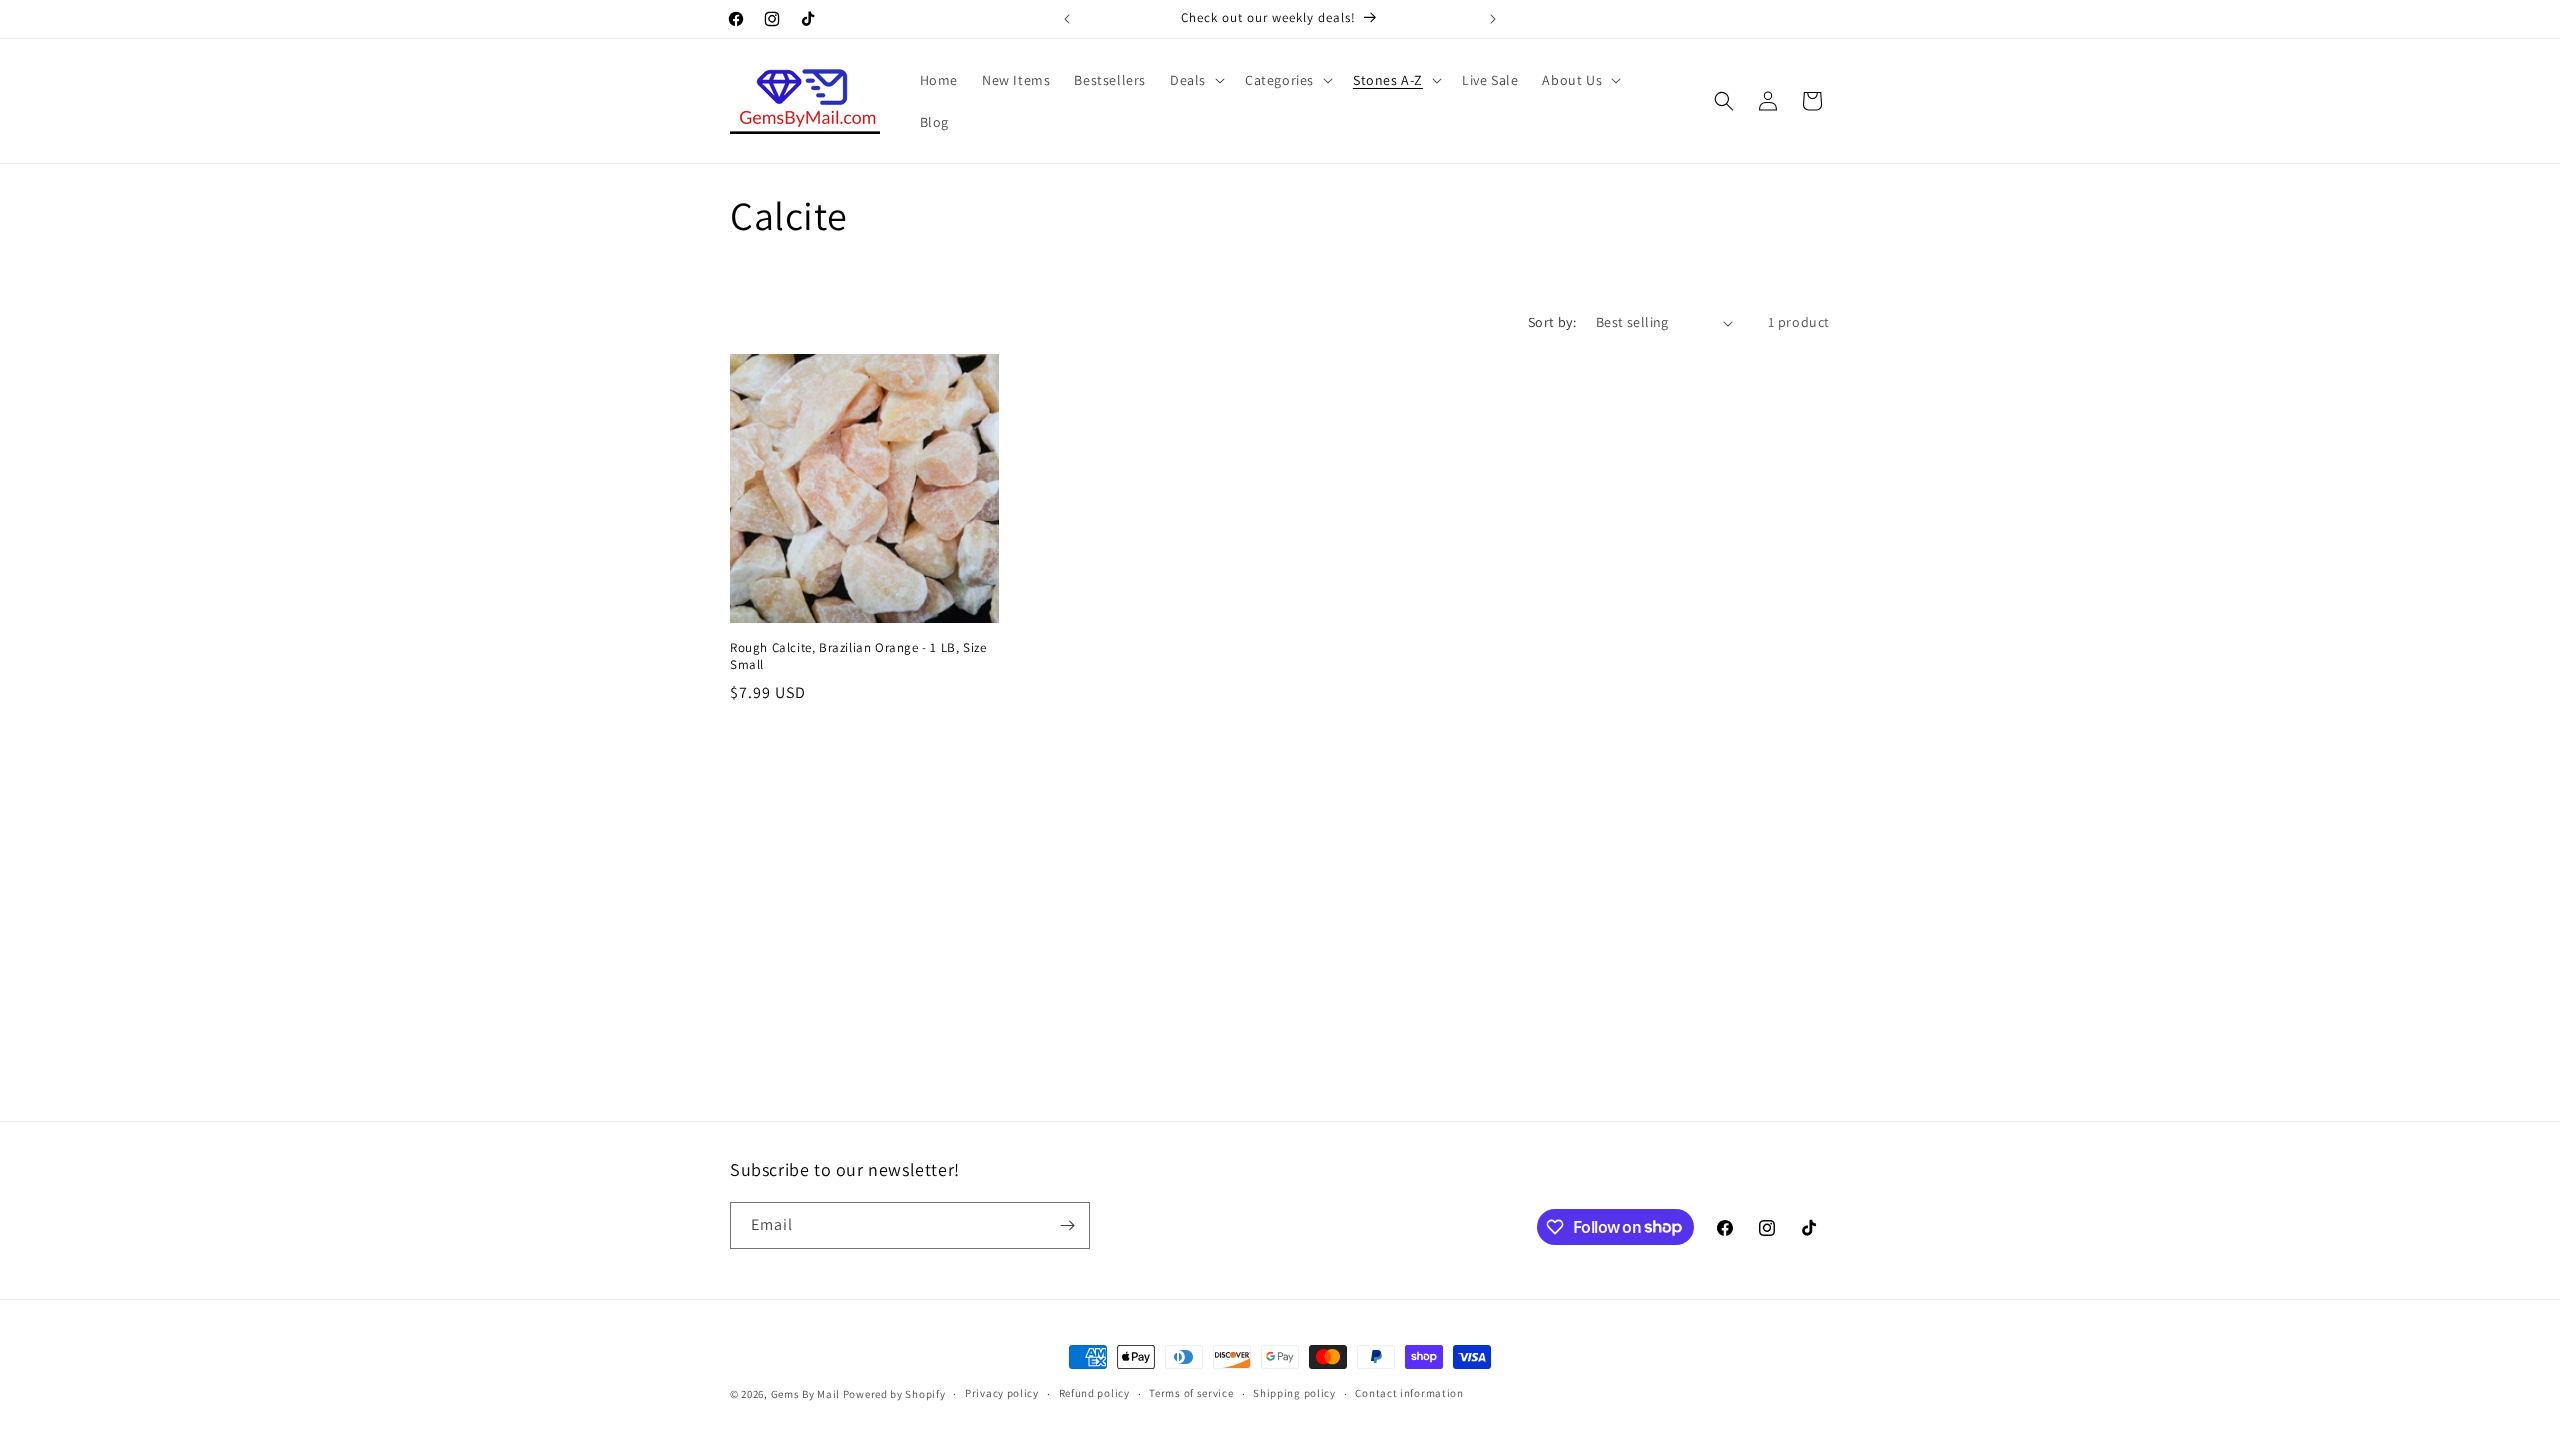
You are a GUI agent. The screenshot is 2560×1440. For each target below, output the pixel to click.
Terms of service (1191, 1393)
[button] (1195, 80)
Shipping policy (1294, 1393)
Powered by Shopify (894, 1394)
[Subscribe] (1067, 1225)
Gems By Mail (805, 1394)
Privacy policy (1002, 1393)
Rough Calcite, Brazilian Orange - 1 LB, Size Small (858, 656)
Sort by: (1552, 322)
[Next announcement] (1493, 19)
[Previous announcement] (1067, 19)
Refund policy (1094, 1393)
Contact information (1409, 1393)
